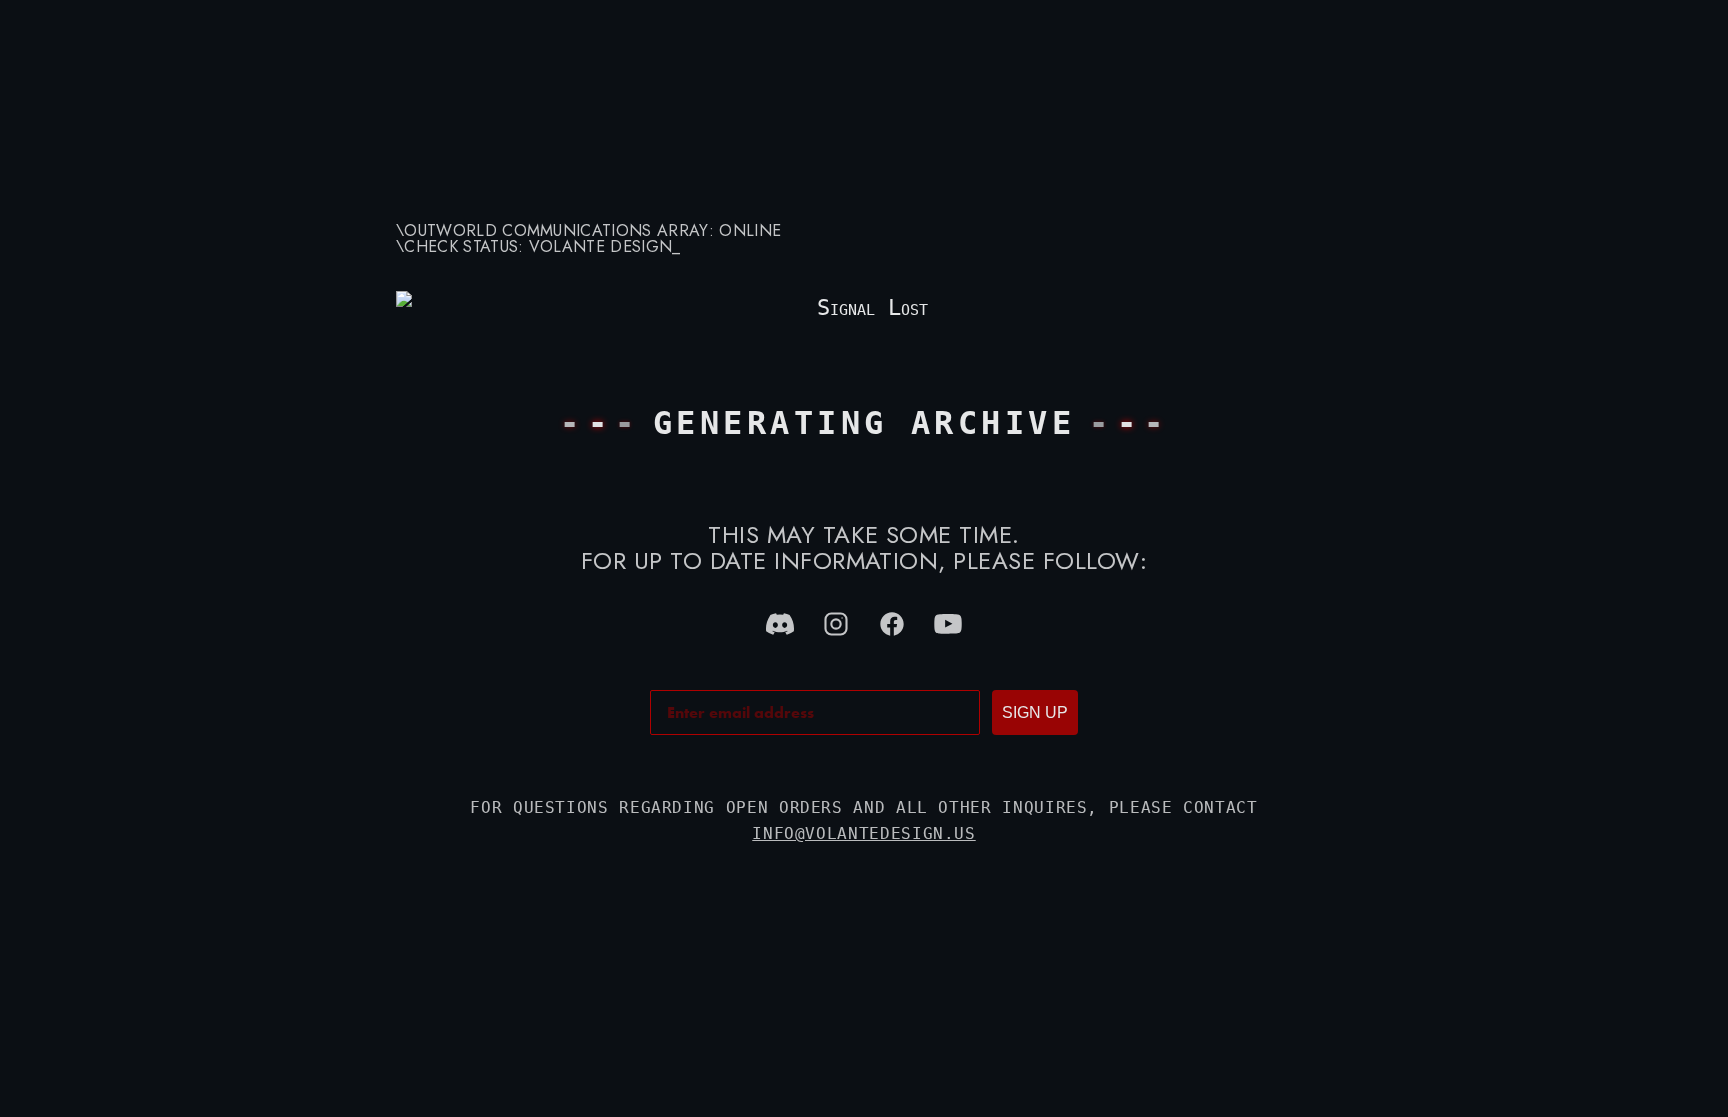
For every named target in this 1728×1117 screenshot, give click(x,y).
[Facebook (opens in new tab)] (892, 624)
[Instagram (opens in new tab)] (836, 624)
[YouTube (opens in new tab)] (948, 624)
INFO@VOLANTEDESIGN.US (863, 833)
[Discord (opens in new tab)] (780, 624)
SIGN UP (1035, 712)
